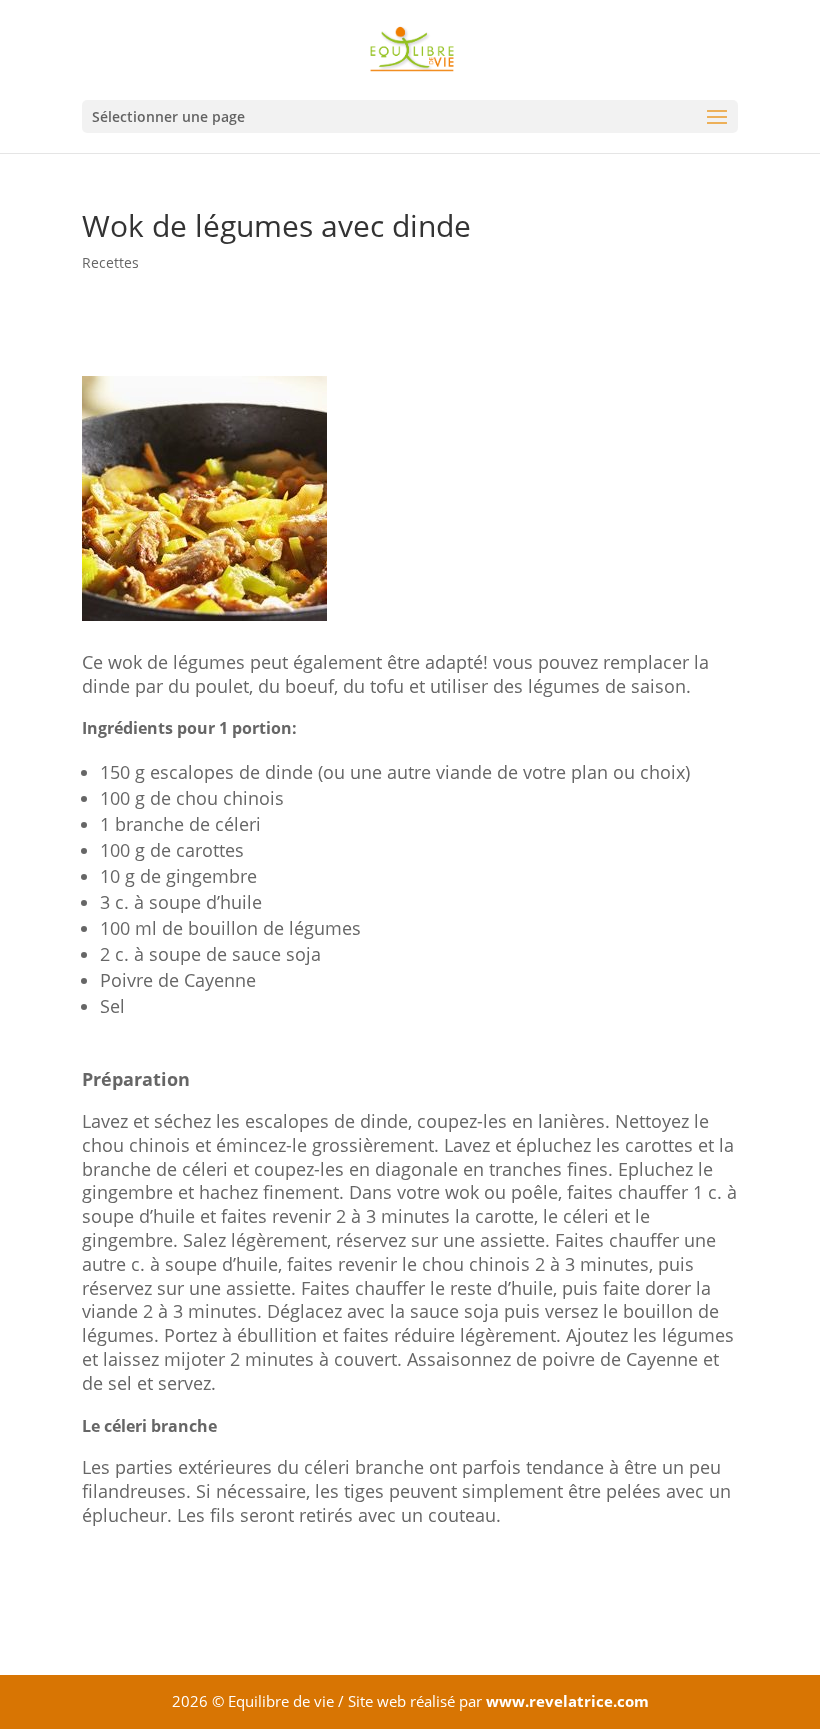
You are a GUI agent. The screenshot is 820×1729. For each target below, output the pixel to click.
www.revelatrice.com (567, 1701)
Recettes (110, 262)
